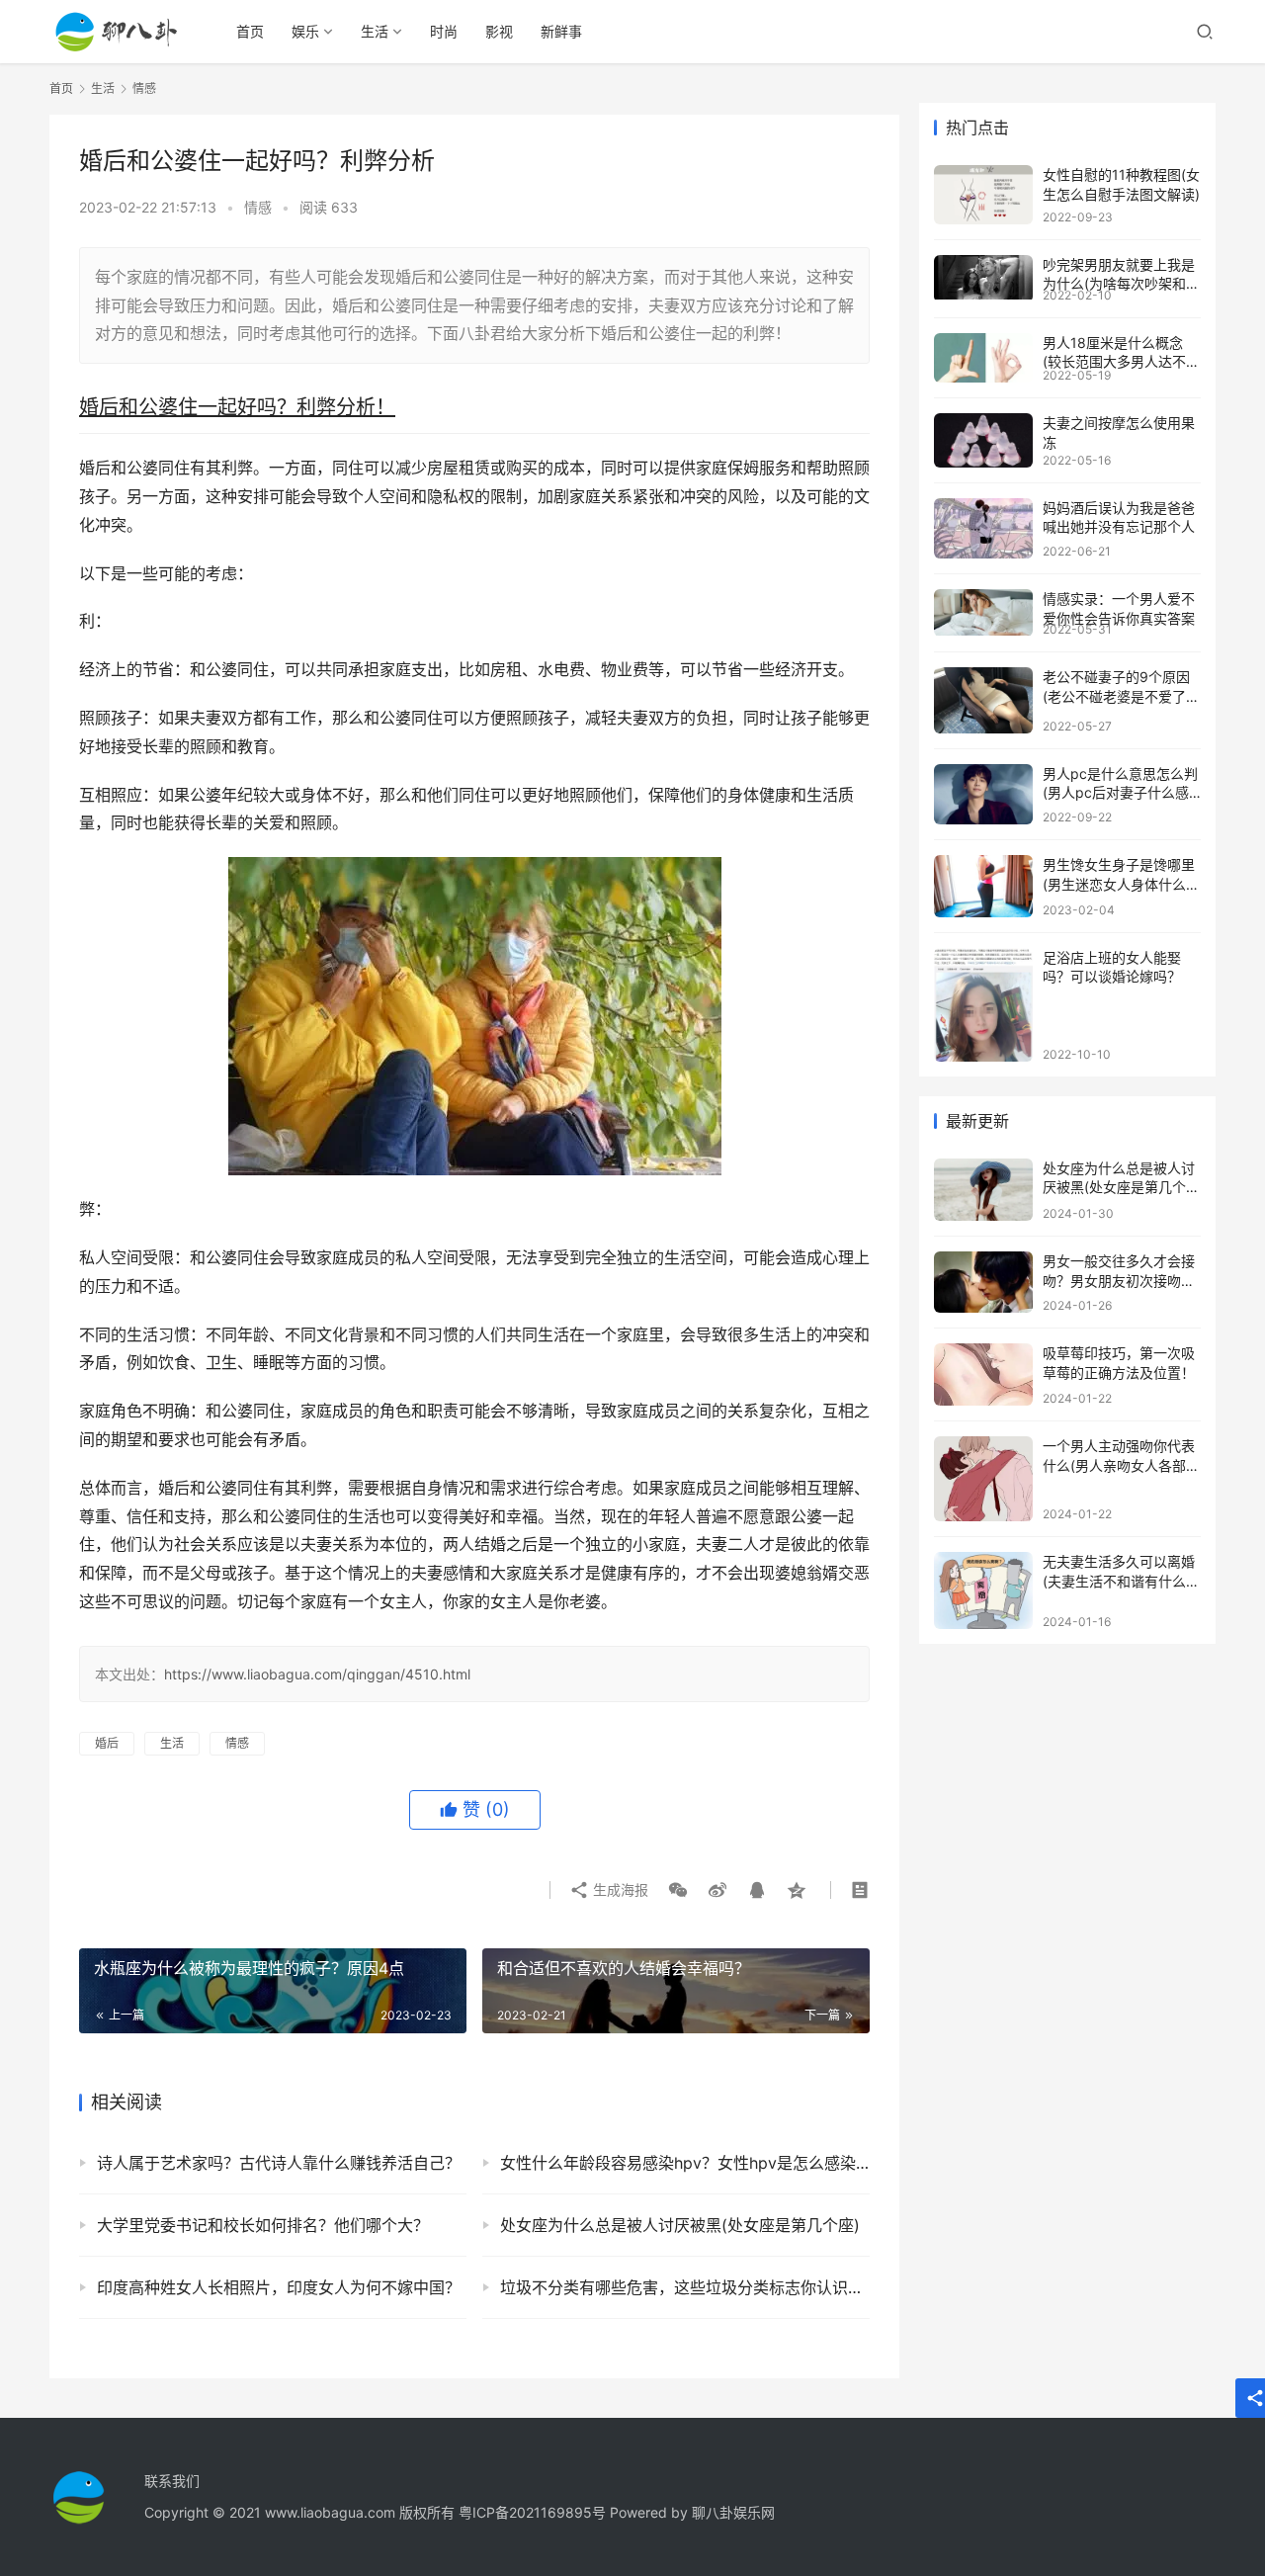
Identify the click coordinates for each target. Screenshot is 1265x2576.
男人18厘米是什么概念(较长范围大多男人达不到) (1114, 362)
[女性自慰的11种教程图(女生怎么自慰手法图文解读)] (983, 195)
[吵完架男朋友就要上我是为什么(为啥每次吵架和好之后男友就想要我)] (983, 277)
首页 (250, 31)
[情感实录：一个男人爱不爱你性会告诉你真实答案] (983, 612)
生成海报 (619, 1889)
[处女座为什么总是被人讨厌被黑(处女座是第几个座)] (983, 1190)
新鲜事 (561, 31)
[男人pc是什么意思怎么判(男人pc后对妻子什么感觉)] (983, 795)
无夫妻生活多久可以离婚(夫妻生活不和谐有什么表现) (1121, 1581)
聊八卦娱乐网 (733, 2512)
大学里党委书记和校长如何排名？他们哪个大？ (263, 2225)
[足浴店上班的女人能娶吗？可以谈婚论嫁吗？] (983, 1005)
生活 (375, 31)
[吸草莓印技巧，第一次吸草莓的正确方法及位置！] (983, 1374)
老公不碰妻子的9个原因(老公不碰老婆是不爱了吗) (1116, 696)
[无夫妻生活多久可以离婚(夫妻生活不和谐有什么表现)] (983, 1590)
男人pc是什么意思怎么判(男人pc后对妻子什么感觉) (1120, 793)
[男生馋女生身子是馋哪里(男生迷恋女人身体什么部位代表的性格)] (983, 886)
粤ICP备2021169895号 (532, 2512)
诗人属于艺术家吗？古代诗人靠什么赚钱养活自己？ (279, 2163)
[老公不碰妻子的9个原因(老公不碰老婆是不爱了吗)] (983, 700)
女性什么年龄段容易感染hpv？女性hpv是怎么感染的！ (685, 2163)
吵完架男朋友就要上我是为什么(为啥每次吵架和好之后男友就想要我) (1121, 284)
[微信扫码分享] (678, 1890)
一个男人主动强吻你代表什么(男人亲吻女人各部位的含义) (1121, 1465)
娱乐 (305, 31)
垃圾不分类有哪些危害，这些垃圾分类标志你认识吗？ (685, 2287)
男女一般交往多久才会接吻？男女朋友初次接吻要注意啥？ (1119, 1280)
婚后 (107, 1743)
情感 (258, 207)
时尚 (444, 31)
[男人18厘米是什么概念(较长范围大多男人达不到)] (983, 358)
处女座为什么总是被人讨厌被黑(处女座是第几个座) (680, 2225)
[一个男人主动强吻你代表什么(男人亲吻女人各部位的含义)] (983, 1479)
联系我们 (172, 2481)
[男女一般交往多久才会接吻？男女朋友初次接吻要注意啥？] (983, 1283)
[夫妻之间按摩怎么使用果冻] (983, 440)
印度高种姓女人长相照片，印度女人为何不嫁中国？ (279, 2287)
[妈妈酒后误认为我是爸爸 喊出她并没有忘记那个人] (983, 529)
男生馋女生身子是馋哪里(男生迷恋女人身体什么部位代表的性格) (1121, 884)
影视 (499, 31)
